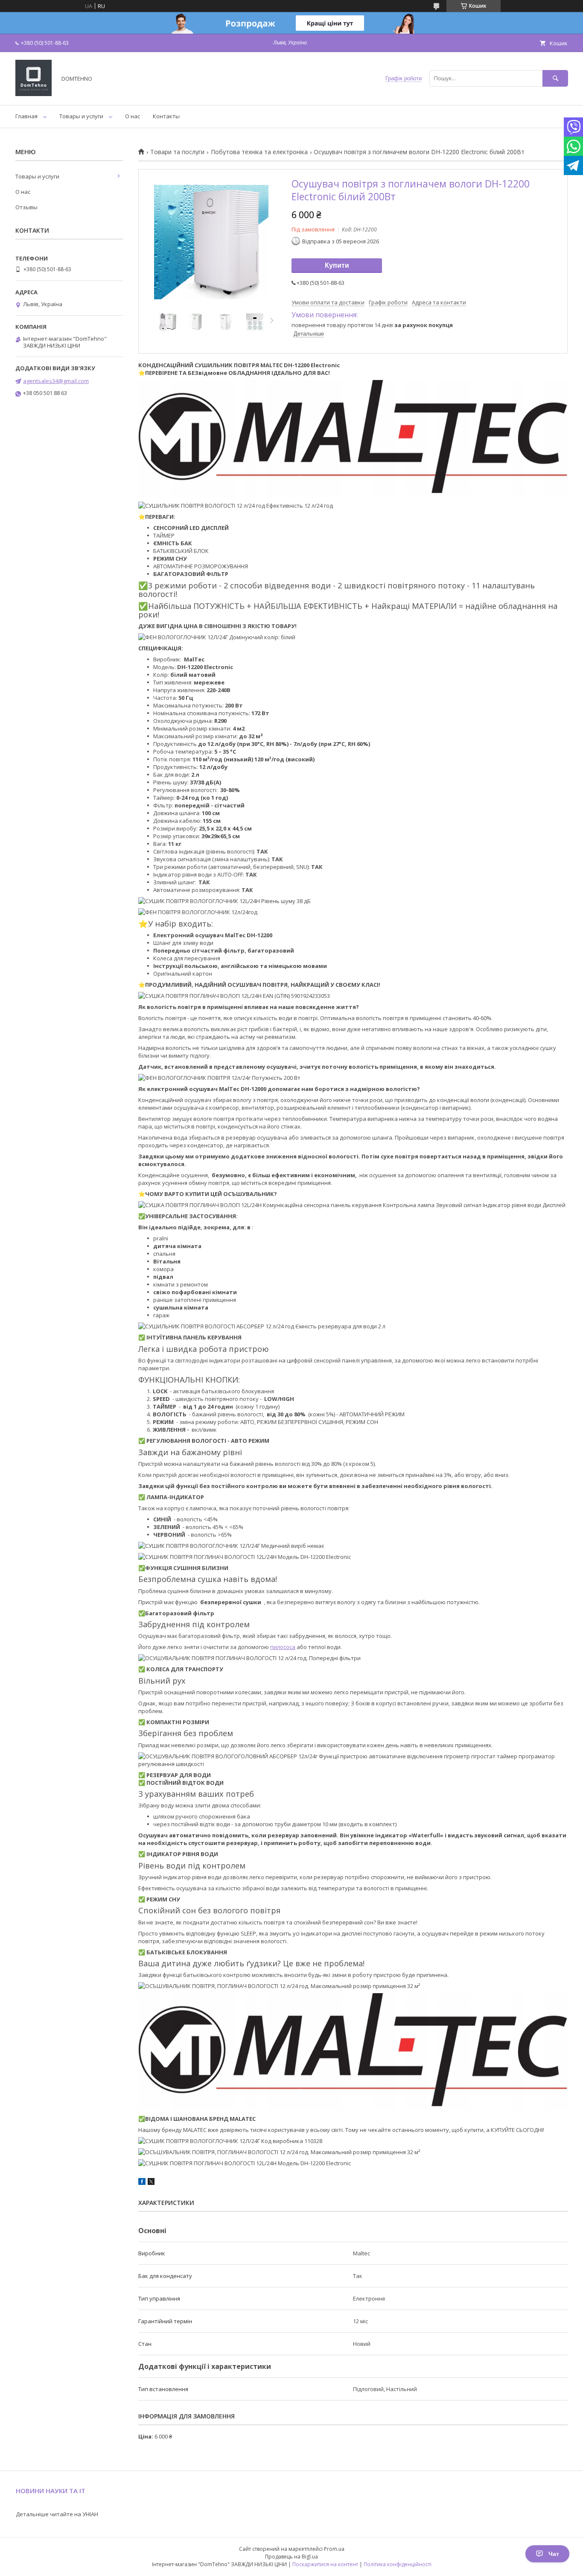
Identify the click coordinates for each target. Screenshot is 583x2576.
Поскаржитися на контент (325, 2564)
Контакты (166, 116)
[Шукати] (555, 78)
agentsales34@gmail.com (56, 381)
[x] (151, 2183)
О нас (133, 116)
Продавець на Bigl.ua (291, 2557)
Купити (337, 265)
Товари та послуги (177, 152)
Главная (26, 116)
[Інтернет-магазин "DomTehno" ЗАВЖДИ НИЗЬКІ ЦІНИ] (34, 94)
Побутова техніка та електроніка (259, 152)
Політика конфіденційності (398, 2564)
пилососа (283, 1647)
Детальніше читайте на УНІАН (57, 2514)
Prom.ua (334, 2549)
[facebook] (142, 2183)
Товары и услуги (81, 116)
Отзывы (26, 207)
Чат (554, 2554)
